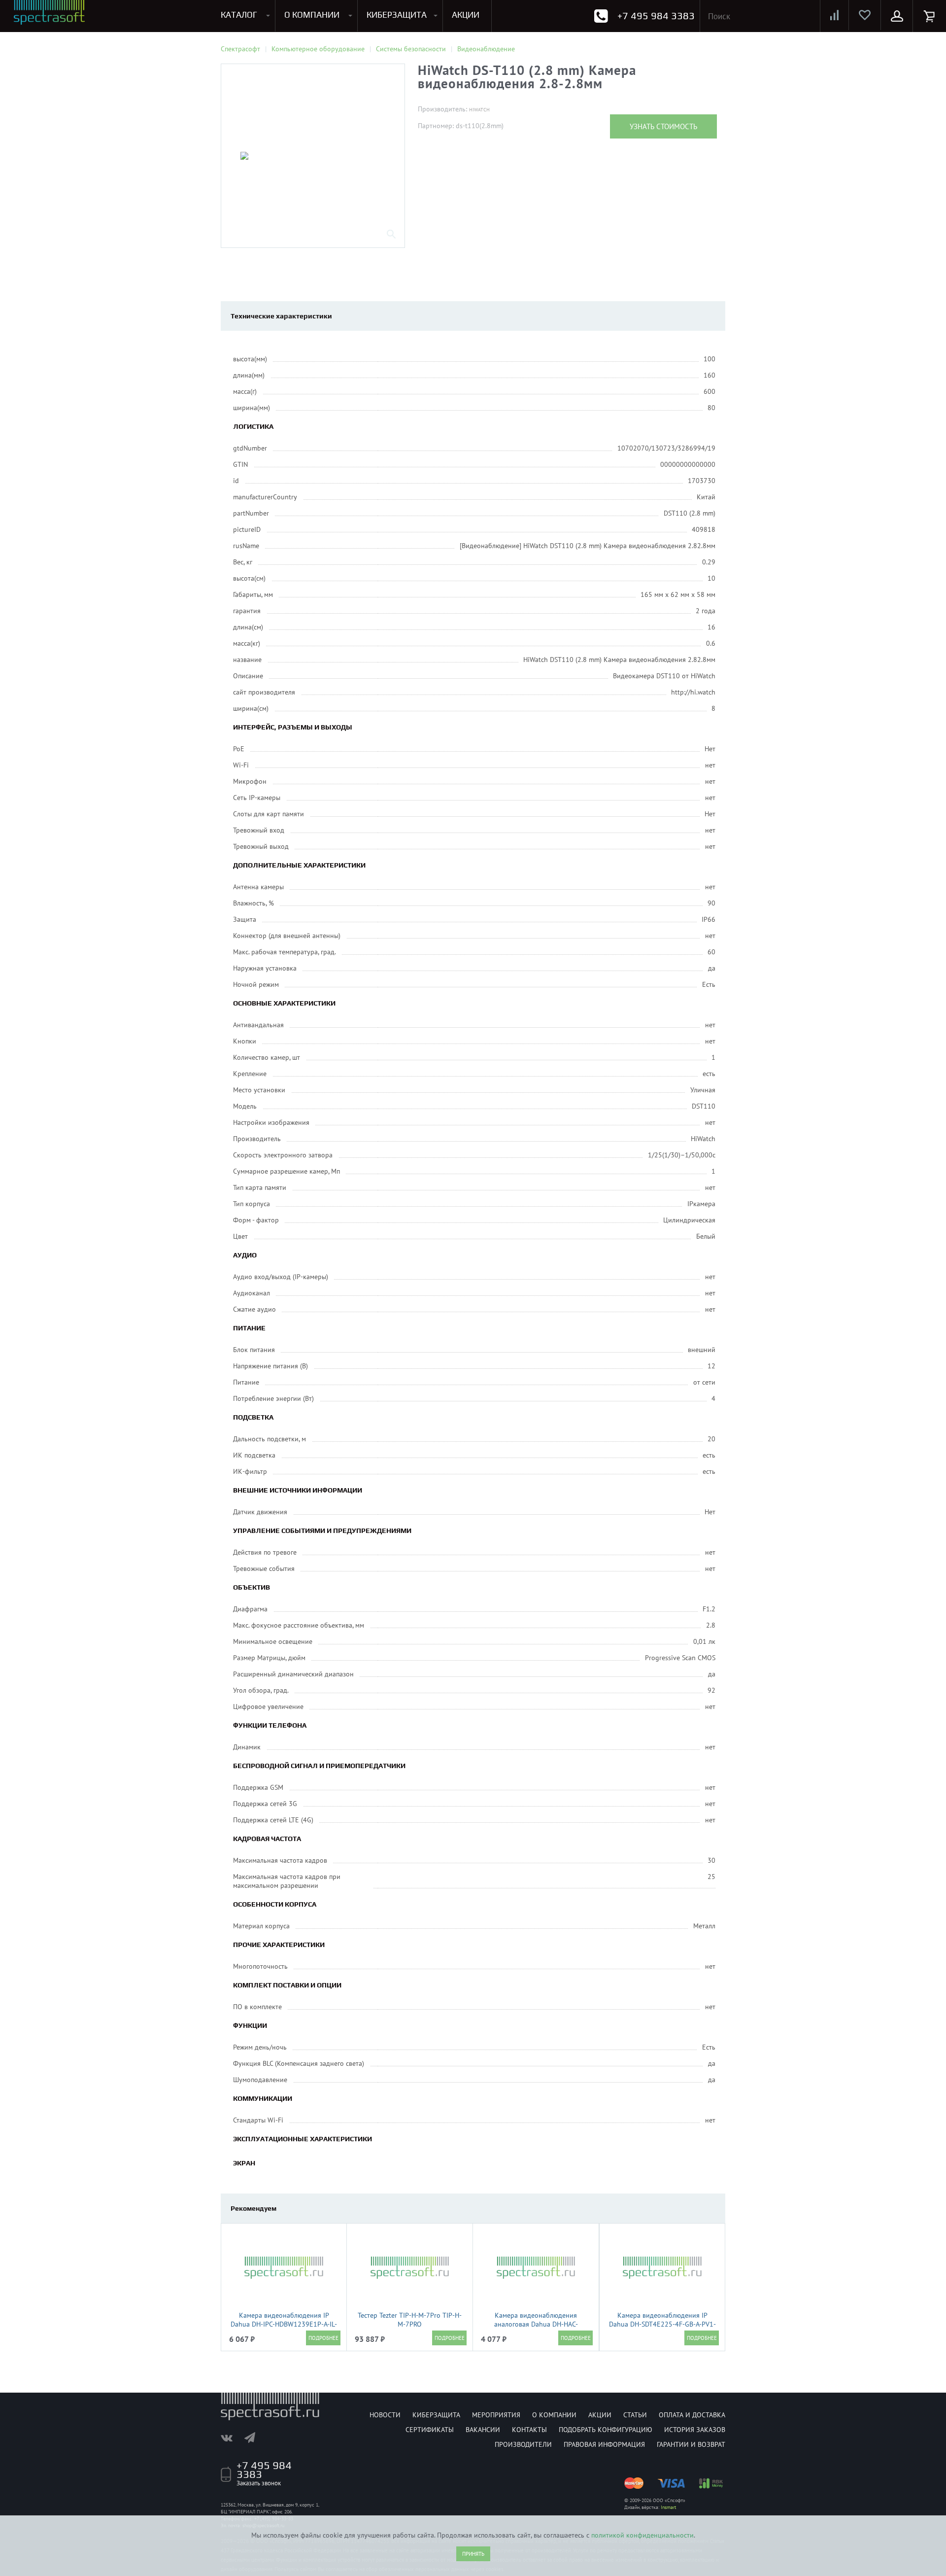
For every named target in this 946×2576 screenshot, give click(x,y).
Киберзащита (436, 2415)
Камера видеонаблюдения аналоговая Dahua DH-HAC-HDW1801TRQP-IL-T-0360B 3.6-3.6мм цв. (536, 2329)
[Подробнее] (323, 2338)
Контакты (529, 2430)
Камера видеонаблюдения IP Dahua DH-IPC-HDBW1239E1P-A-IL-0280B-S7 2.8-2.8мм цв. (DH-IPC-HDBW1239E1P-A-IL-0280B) (284, 2329)
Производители (523, 2444)
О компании (554, 2415)
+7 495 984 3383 (656, 16)
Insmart (668, 2507)
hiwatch (479, 110)
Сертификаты (430, 2430)
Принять (473, 2554)
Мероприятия (496, 2415)
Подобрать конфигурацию (606, 2430)
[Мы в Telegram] (255, 2437)
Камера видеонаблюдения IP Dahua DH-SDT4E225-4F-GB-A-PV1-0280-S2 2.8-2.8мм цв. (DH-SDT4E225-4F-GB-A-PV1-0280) (662, 2329)
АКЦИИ (466, 15)
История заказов (695, 2430)
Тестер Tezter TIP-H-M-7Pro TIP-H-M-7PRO (410, 2320)
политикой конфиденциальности (642, 2535)
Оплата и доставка (692, 2415)
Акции (600, 2415)
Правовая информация (604, 2444)
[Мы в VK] (232, 2437)
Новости (385, 2415)
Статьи (635, 2415)
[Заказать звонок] (601, 16)
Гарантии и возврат (691, 2444)
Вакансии (483, 2430)
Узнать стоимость (663, 126)
